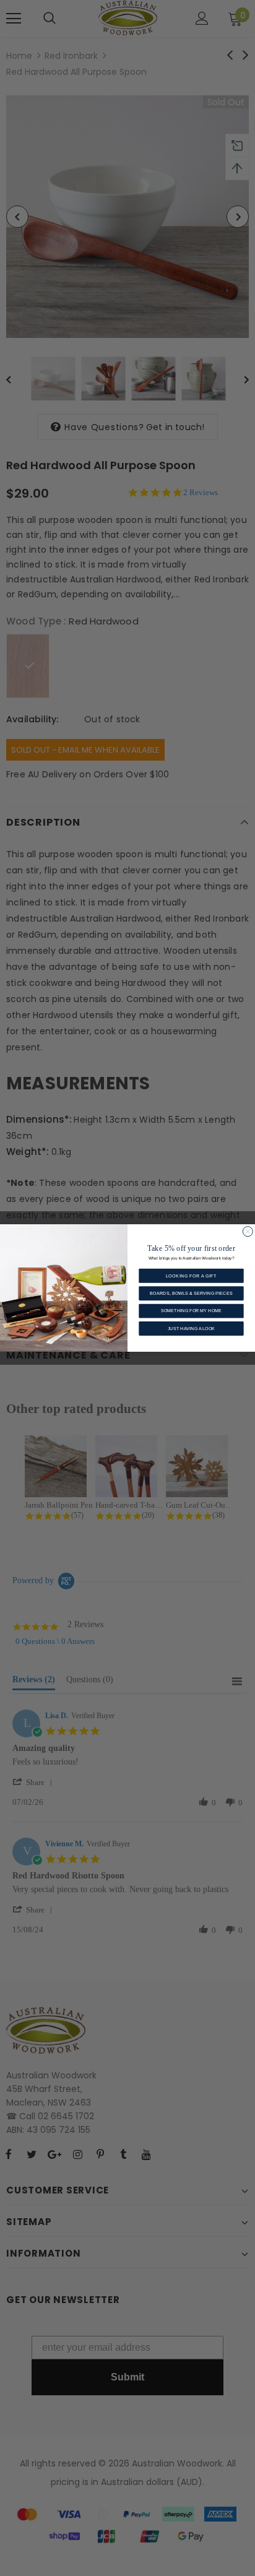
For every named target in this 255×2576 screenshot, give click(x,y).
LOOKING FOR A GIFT (192, 1276)
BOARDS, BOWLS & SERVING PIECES (191, 1293)
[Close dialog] (248, 1232)
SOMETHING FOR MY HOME (191, 1311)
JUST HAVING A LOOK (191, 1328)
